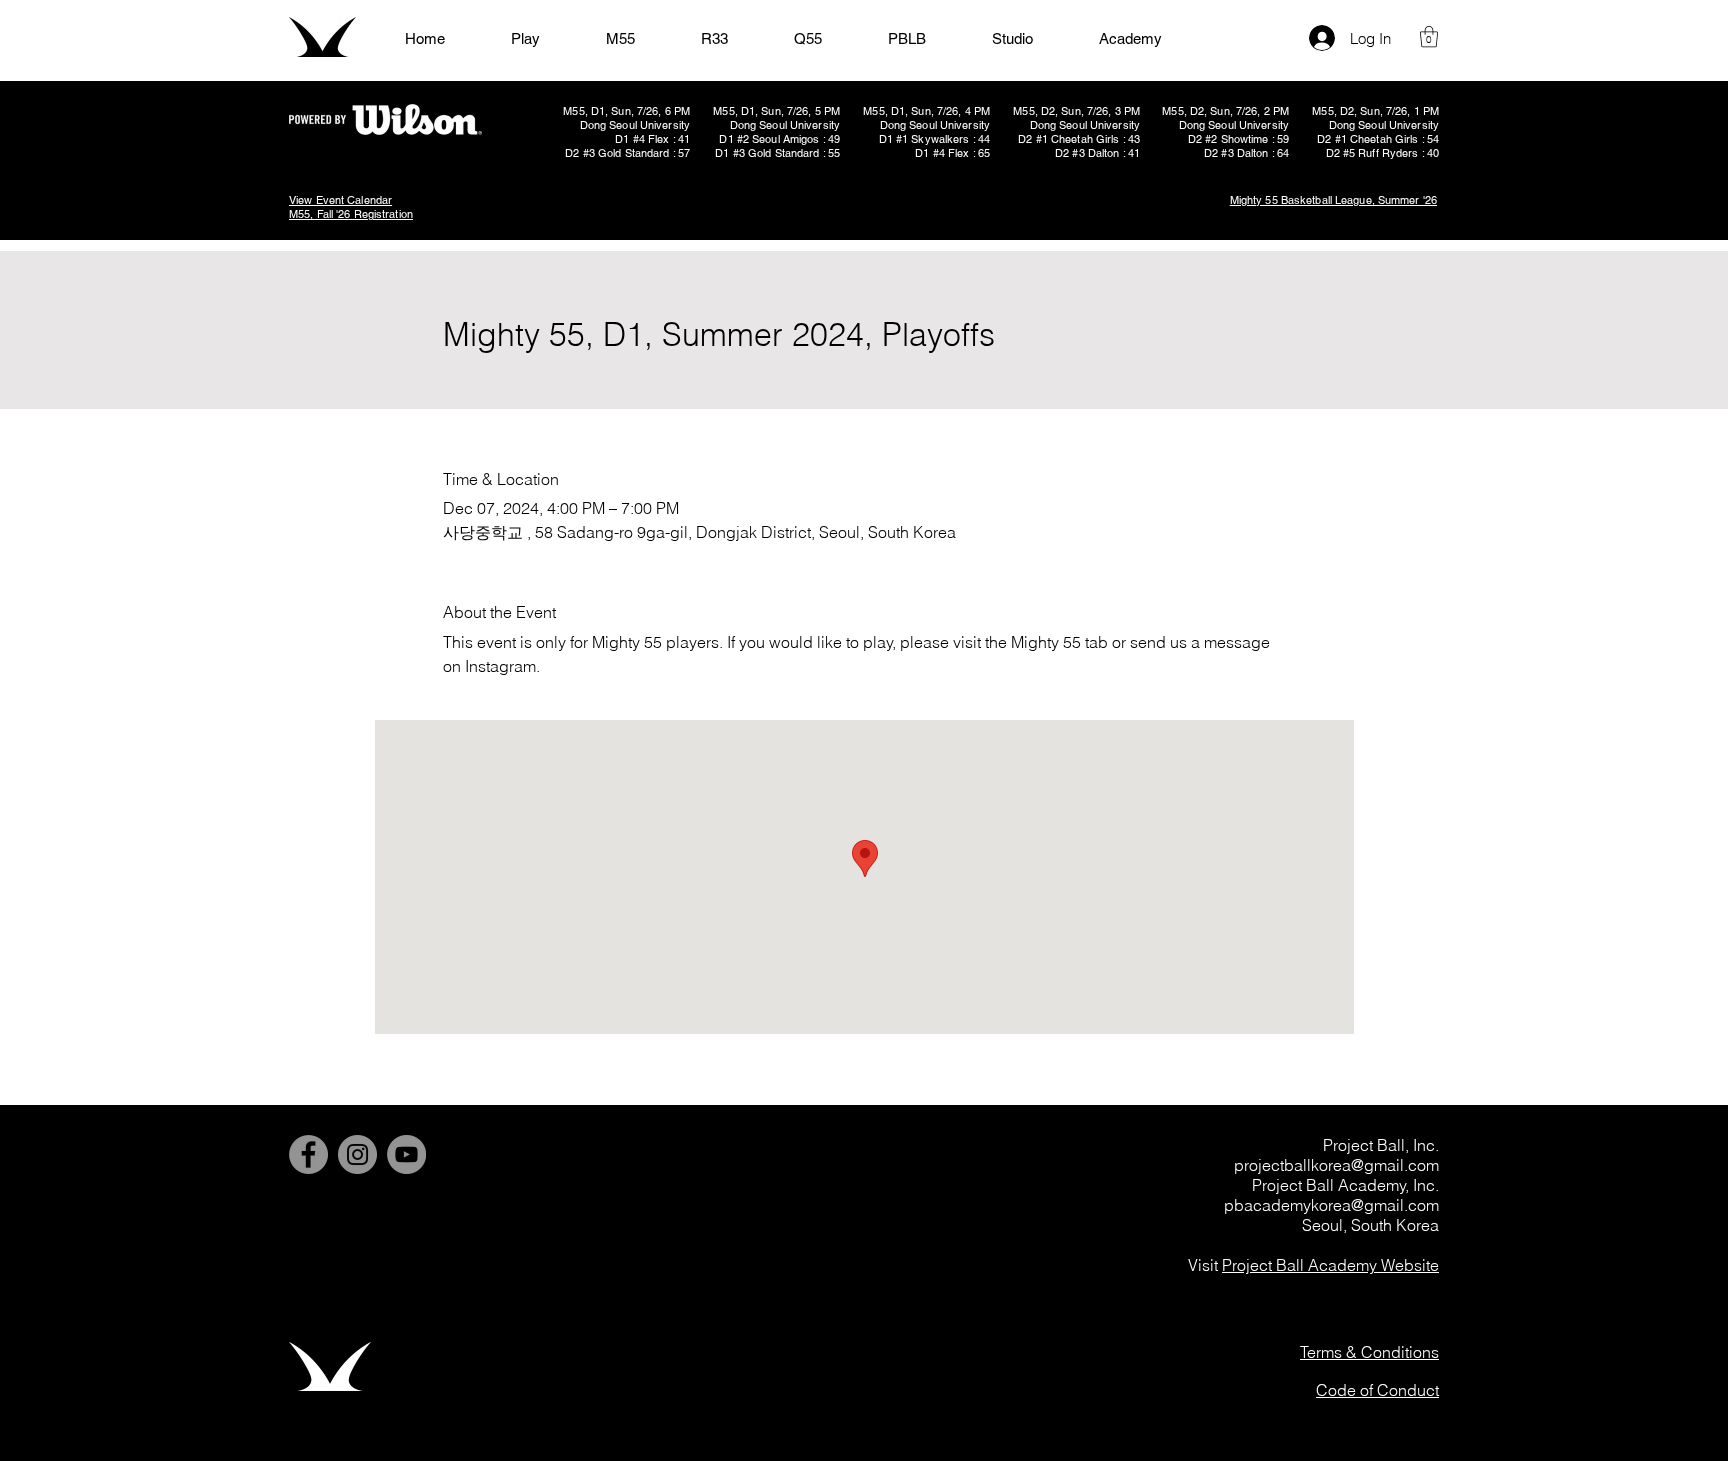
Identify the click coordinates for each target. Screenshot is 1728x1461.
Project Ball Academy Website (1330, 1265)
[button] (1429, 36)
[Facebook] (308, 1154)
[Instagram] (357, 1154)
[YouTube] (406, 1154)
